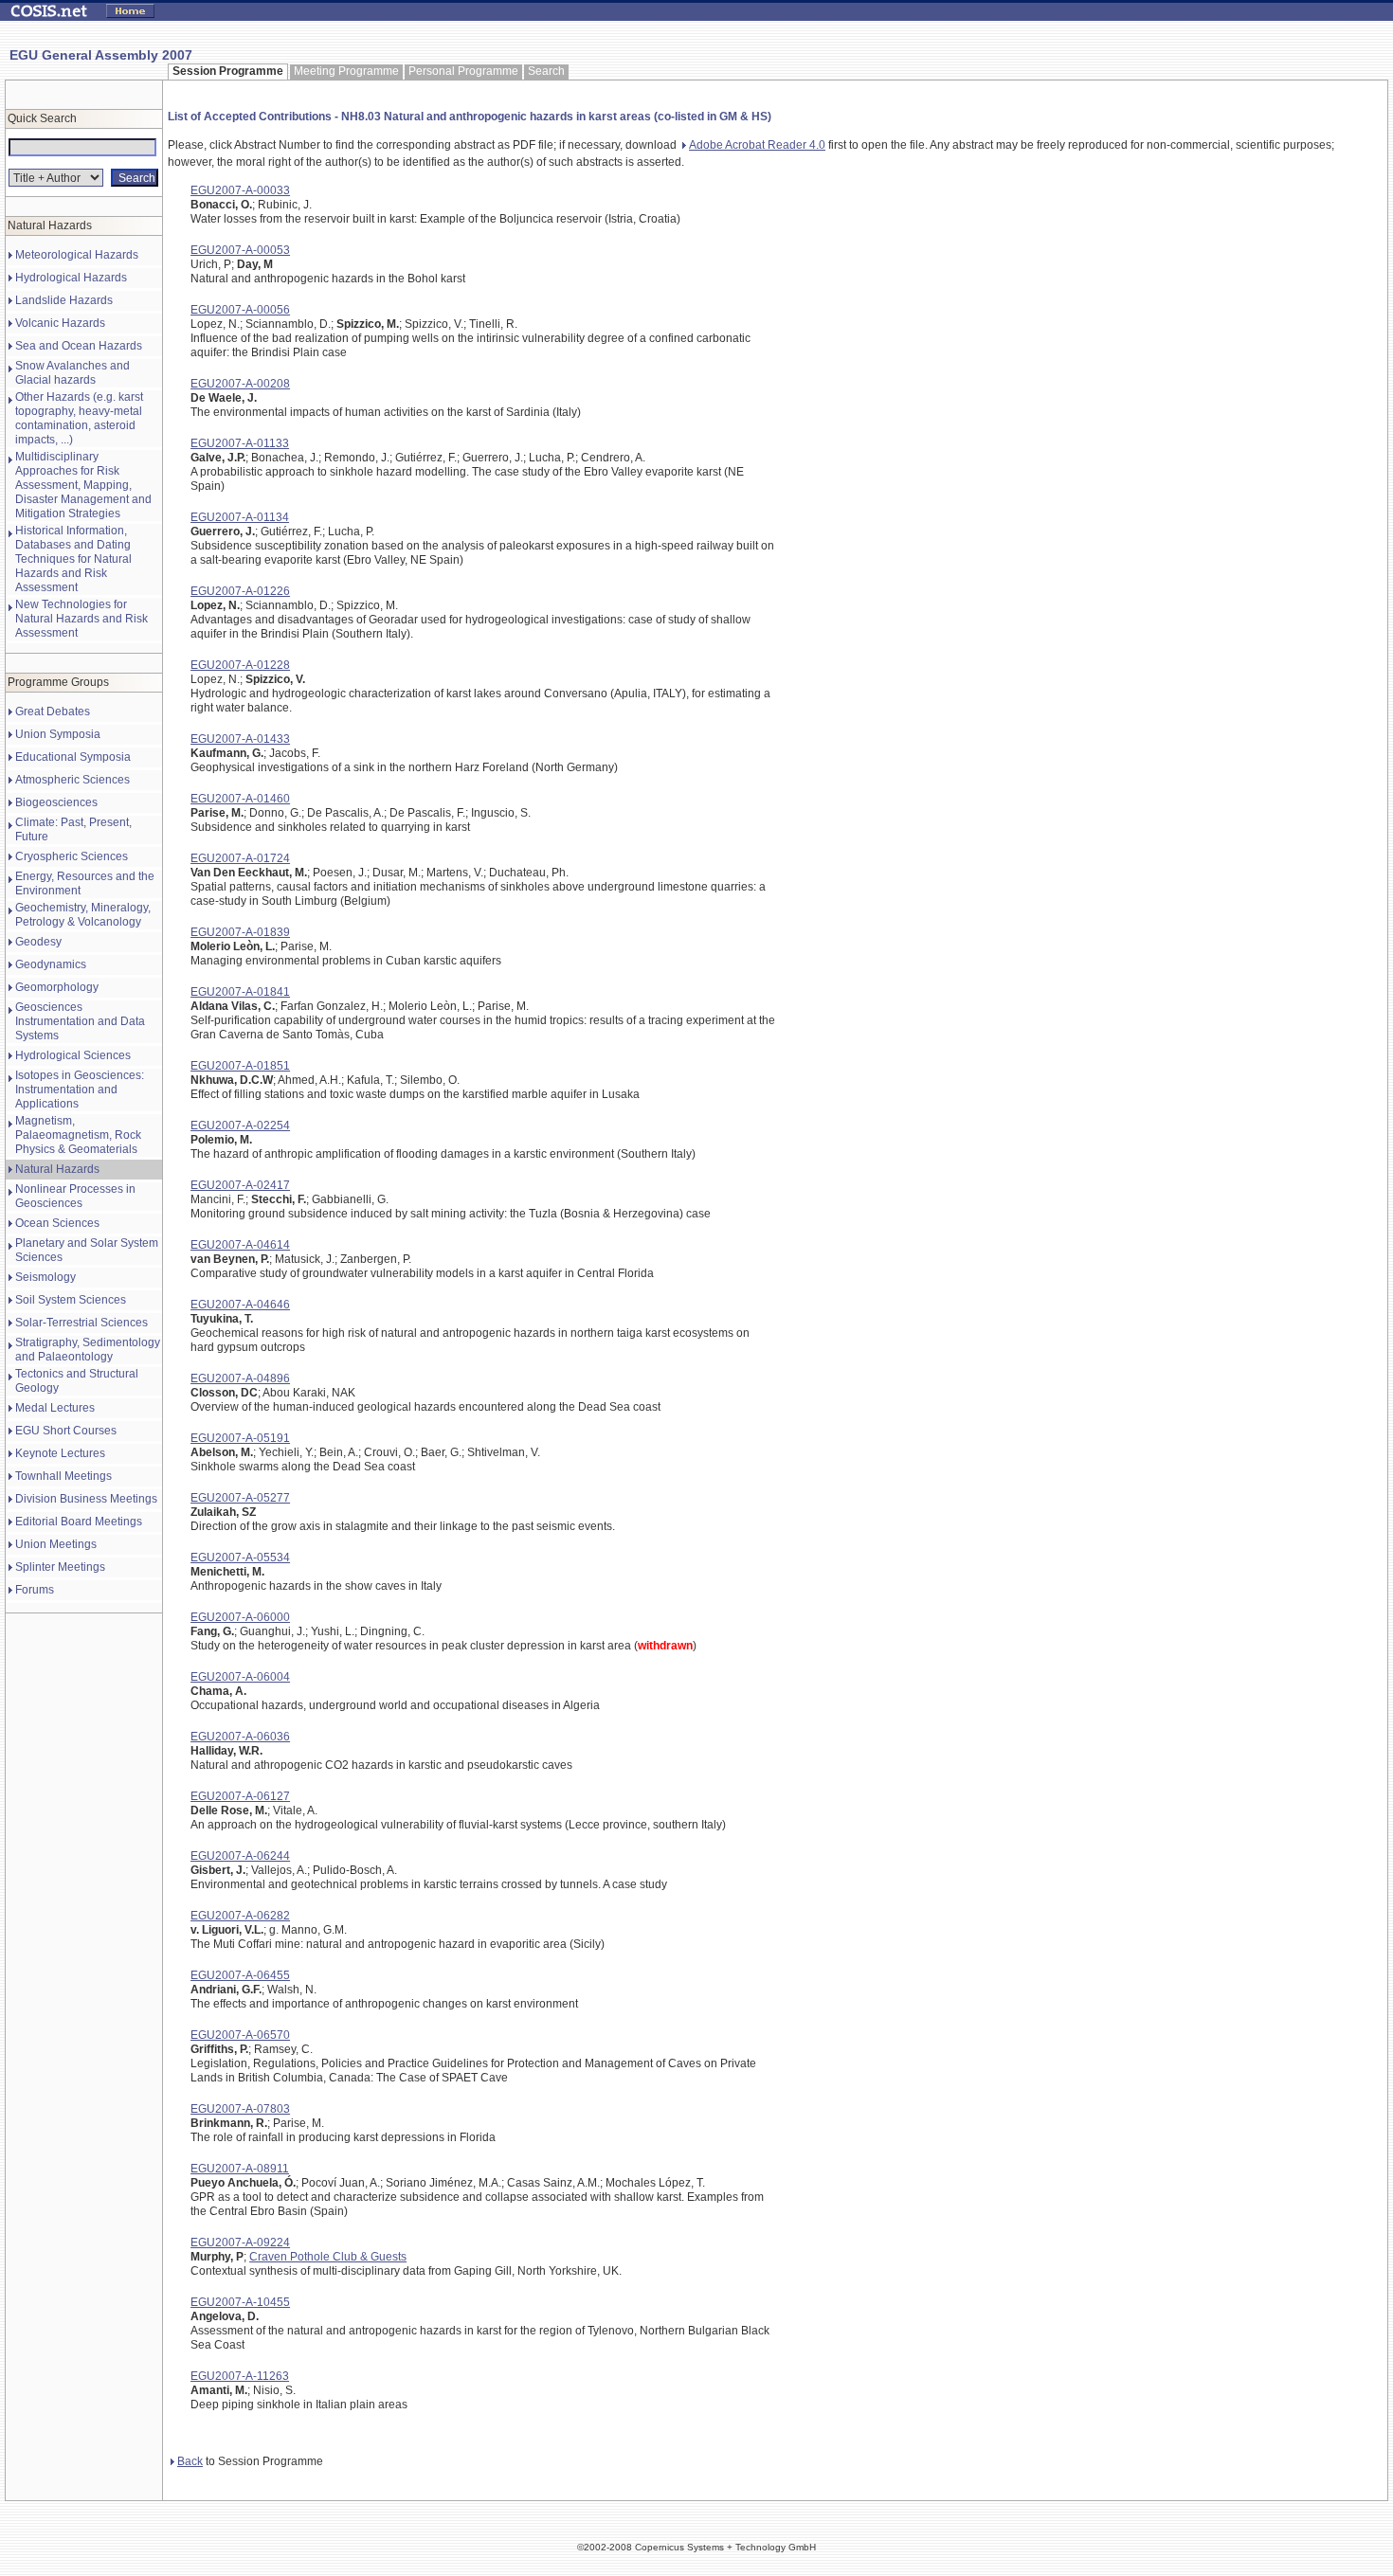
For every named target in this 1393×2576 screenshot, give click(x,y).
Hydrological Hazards (71, 278)
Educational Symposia (73, 757)
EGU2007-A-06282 (240, 1916)
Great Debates (53, 712)
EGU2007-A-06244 (240, 1856)
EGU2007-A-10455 (240, 2302)
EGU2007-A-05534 (240, 1558)
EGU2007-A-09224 (240, 2243)
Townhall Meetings (63, 1476)
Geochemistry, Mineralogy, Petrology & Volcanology (83, 915)
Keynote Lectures (60, 1453)
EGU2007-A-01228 (240, 665)
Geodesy (38, 942)
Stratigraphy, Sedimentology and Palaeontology (88, 1350)
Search (546, 71)
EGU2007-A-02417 (240, 1185)
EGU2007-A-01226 (240, 591)
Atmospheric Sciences (72, 780)
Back (190, 2461)
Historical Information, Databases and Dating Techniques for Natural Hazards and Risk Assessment (73, 559)
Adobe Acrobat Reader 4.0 (757, 145)
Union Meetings (56, 1544)
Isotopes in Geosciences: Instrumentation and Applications (80, 1090)
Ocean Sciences (57, 1223)
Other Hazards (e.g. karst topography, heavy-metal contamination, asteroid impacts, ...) (79, 418)
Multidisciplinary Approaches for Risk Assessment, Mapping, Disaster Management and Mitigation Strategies (83, 485)
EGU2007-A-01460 (240, 799)
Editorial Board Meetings (79, 1522)
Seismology (45, 1277)
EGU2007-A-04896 (240, 1378)
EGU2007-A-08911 (240, 2169)
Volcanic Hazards (60, 323)
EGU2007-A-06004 (240, 1677)
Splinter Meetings (60, 1567)
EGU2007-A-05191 (240, 1438)
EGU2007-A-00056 (240, 310)
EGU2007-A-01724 (240, 858)
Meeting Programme (346, 71)
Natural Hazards (57, 1169)
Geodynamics (51, 964)
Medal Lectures (55, 1408)
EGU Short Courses (66, 1431)
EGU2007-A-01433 (240, 739)
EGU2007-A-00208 (240, 384)
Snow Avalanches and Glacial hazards (72, 373)
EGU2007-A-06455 (240, 1975)
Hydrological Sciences (73, 1055)
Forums (35, 1590)
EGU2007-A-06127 (240, 1796)
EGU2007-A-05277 (240, 1498)
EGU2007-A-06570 (240, 2035)
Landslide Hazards (64, 300)
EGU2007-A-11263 (240, 2376)
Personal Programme (463, 71)
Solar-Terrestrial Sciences (81, 1323)
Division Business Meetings (86, 1499)
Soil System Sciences (71, 1300)
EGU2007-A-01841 (240, 992)
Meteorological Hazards (77, 255)
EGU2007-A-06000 (240, 1617)
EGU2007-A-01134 (240, 517)
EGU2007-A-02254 (240, 1126)
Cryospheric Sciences (72, 856)
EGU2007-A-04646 (240, 1305)
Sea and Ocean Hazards (79, 346)
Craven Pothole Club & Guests (328, 2257)
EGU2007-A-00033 (240, 190)
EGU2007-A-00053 (240, 250)
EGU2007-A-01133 (240, 443)
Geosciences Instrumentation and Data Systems (80, 1021)
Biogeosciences (56, 802)
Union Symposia (58, 734)
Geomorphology (57, 987)
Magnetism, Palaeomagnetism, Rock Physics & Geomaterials (78, 1135)
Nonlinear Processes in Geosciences (75, 1196)
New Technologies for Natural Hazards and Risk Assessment (81, 619)
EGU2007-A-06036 (240, 1737)
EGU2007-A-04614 (240, 1245)
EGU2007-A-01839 (240, 932)
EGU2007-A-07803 (240, 2109)
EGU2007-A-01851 (240, 1066)
